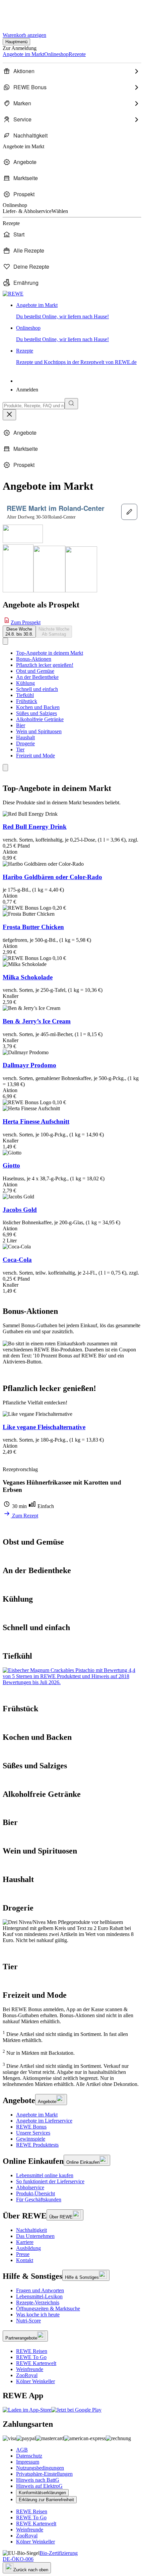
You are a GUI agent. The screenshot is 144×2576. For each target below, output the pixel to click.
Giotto (11, 1165)
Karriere (25, 2242)
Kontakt (25, 2260)
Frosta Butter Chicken (33, 927)
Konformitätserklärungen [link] (42, 2493)
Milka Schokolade (28, 977)
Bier (21, 725)
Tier (20, 749)
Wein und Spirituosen (39, 731)
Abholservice (30, 2187)
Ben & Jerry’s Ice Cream (37, 1021)
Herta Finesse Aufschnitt (36, 1121)
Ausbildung (28, 2248)
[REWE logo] (13, 294)
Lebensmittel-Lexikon (39, 2296)
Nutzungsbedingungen (40, 2468)
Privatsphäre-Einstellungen (44, 2474)
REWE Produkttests (37, 2145)
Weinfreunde (30, 2369)
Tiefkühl (25, 695)
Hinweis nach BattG (38, 2480)
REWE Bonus (31, 2127)
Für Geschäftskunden (39, 2199)
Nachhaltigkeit (31, 2230)
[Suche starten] (71, 404)
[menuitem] (72, 71)
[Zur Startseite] (25, 13)
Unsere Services (33, 2133)
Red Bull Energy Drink (35, 827)
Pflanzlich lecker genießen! (45, 665)
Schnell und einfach (37, 689)
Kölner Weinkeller (35, 2381)
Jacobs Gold (20, 1210)
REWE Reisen (32, 2351)
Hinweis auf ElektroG (39, 2486)
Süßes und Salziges (37, 713)
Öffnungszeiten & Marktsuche (48, 2309)
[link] (79, 311)
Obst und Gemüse (35, 671)
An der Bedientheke (37, 677)
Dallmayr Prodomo (29, 1065)
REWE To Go (31, 2357)
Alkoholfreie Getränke (40, 719)
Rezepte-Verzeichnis (38, 2302)
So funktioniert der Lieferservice (50, 2181)
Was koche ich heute (38, 2315)
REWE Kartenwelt (36, 2363)
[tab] (19, 632)
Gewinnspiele (31, 2139)
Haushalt (25, 737)
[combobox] (34, 406)
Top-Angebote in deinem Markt (50, 653)
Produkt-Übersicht (35, 2193)
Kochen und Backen (38, 707)
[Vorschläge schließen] (9, 415)
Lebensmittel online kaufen (45, 2175)
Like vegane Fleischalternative (44, 1427)
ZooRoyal (27, 2375)
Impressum (28, 2462)
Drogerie (25, 743)
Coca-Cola (17, 1260)
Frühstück (27, 701)
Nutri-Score (28, 2321)
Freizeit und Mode (35, 756)
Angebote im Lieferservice (44, 2121)
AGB (22, 2450)
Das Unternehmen (35, 2236)
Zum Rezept (24, 1516)
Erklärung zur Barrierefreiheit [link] (46, 2500)
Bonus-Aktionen (34, 659)
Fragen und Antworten (40, 2290)
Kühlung (25, 683)
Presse (23, 2254)
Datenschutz (29, 2456)
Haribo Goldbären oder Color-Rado (52, 877)
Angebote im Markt (37, 2115)
